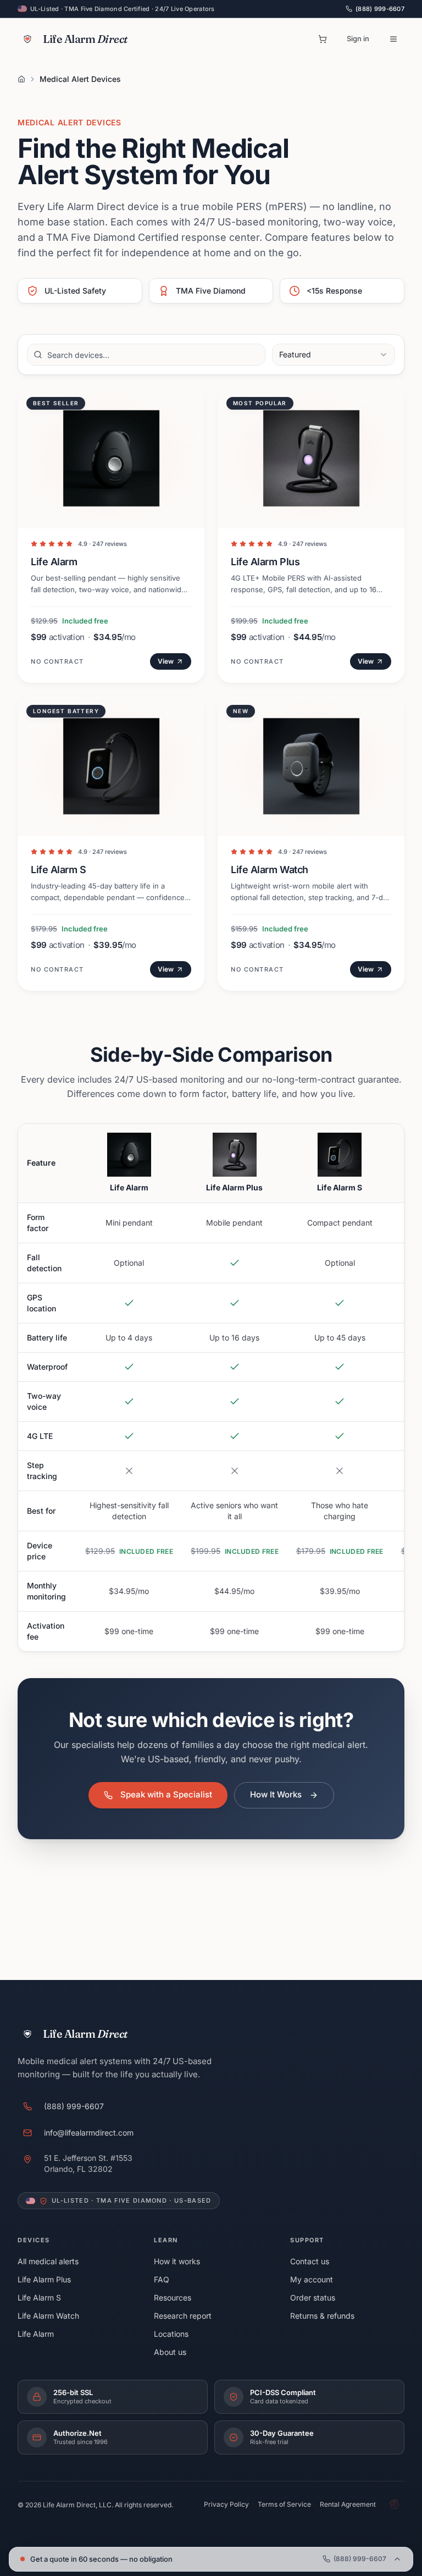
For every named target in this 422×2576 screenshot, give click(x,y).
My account (312, 2279)
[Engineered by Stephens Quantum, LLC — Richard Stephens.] (395, 2505)
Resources (173, 2298)
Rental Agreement (348, 2504)
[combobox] (334, 355)
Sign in (358, 38)
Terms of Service (284, 2504)
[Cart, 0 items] (323, 39)
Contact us (310, 2261)
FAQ (162, 2279)
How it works (177, 2261)
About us (170, 2352)
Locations (171, 2334)
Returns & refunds (322, 2316)
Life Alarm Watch (48, 2316)
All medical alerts (48, 2261)
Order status (313, 2298)
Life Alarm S (39, 2298)
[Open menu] (393, 39)
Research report (183, 2316)
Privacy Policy (226, 2504)
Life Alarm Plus (44, 2279)
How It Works (276, 1794)
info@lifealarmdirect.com (89, 2133)
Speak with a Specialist (166, 1794)
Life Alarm (36, 2334)
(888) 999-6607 (380, 9)
